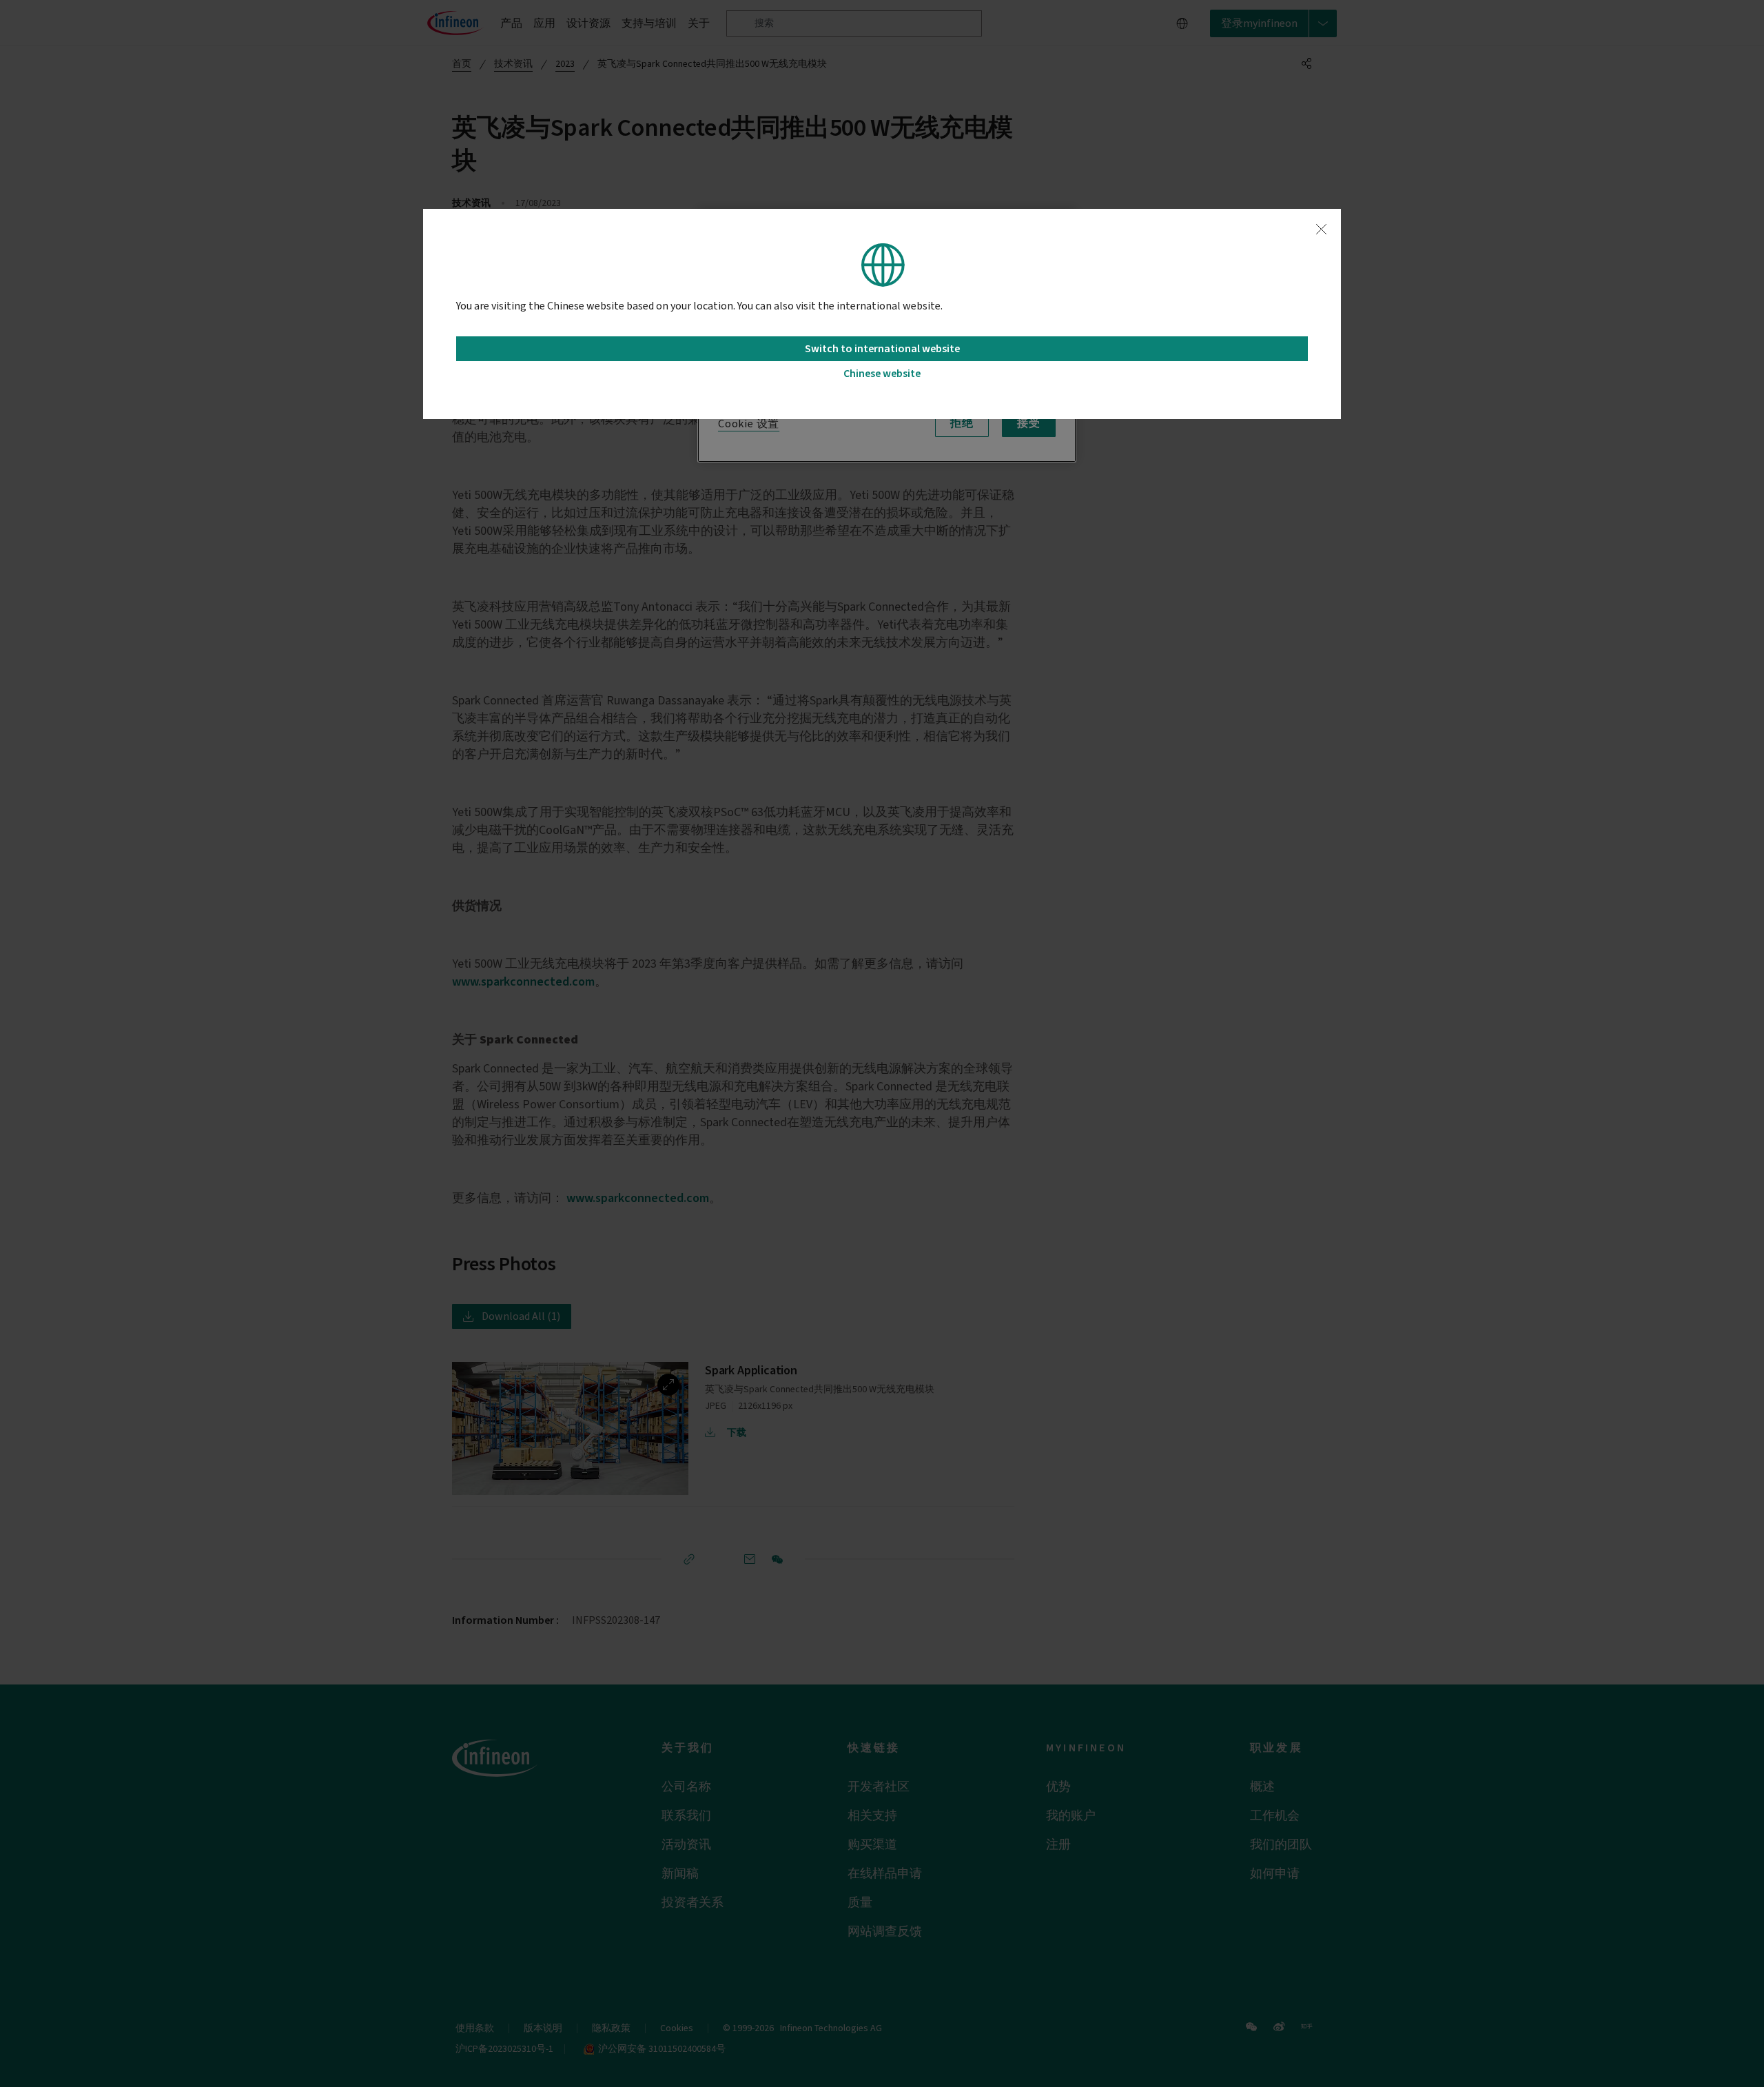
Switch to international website (882, 349)
